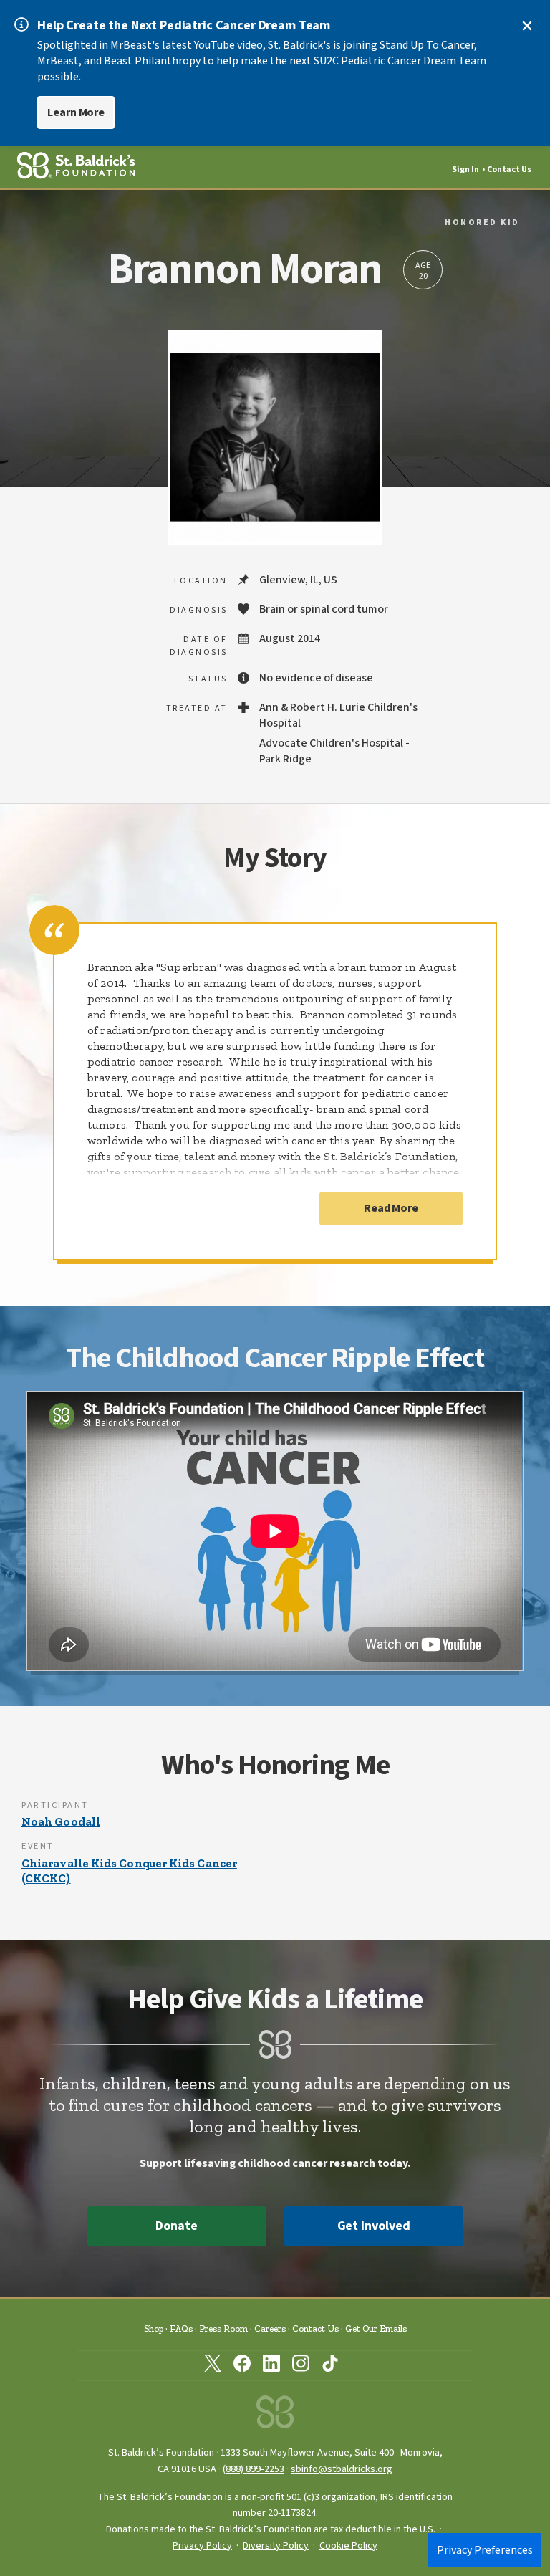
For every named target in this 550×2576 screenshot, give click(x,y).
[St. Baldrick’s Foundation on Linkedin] (271, 2366)
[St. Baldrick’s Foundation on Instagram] (301, 2366)
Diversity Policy (276, 2546)
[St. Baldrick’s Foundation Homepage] (275, 2416)
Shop (154, 2328)
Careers (270, 2328)
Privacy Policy (202, 2546)
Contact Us (509, 169)
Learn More (76, 112)
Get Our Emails (376, 2328)
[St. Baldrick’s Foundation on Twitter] (213, 2366)
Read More (391, 1208)
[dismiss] (527, 26)
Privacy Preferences (485, 2550)
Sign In (465, 169)
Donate (176, 2226)
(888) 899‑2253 (254, 2469)
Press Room (223, 2328)
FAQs (181, 2328)
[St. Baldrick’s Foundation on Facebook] (242, 2366)
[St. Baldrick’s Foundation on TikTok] (330, 2366)
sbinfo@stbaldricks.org (342, 2469)
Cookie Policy (348, 2546)
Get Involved (374, 2226)
